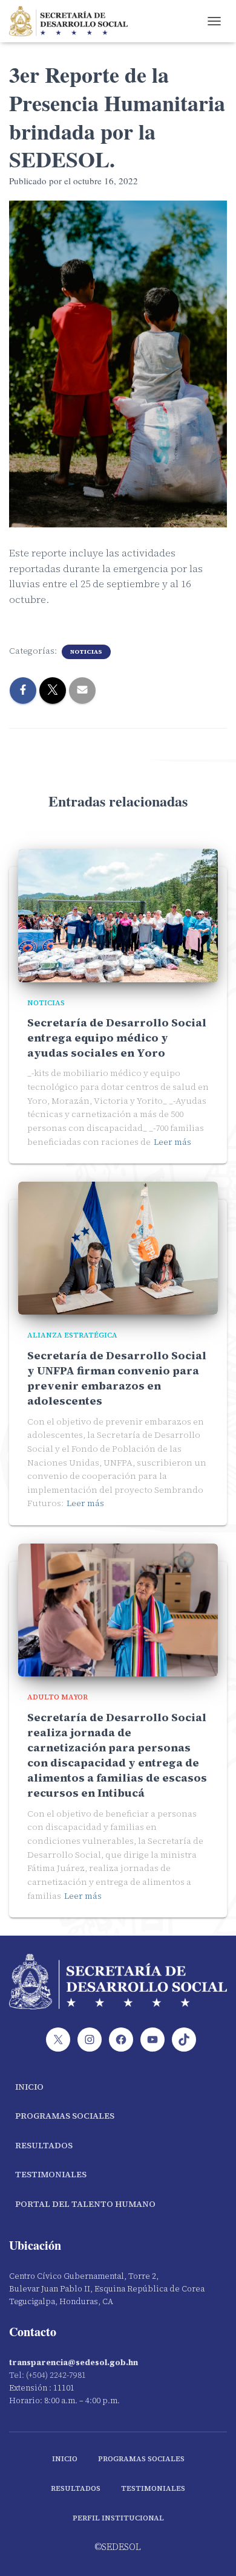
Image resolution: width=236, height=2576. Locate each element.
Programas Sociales (65, 2116)
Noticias (86, 652)
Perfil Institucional (118, 2518)
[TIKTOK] (184, 2040)
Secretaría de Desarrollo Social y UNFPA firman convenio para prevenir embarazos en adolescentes (117, 1378)
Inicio (29, 2087)
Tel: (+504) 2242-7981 (48, 2375)
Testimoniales (51, 2174)
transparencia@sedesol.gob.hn (74, 2362)
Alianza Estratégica (72, 1335)
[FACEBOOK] (121, 2040)
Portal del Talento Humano (85, 2204)
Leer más (172, 1142)
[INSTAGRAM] (90, 2040)
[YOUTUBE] (152, 2040)
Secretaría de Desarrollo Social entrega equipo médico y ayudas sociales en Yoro (117, 1038)
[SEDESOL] (73, 21)
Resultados (44, 2145)
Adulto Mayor (57, 1697)
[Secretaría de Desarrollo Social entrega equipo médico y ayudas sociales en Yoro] (118, 915)
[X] (58, 2040)
